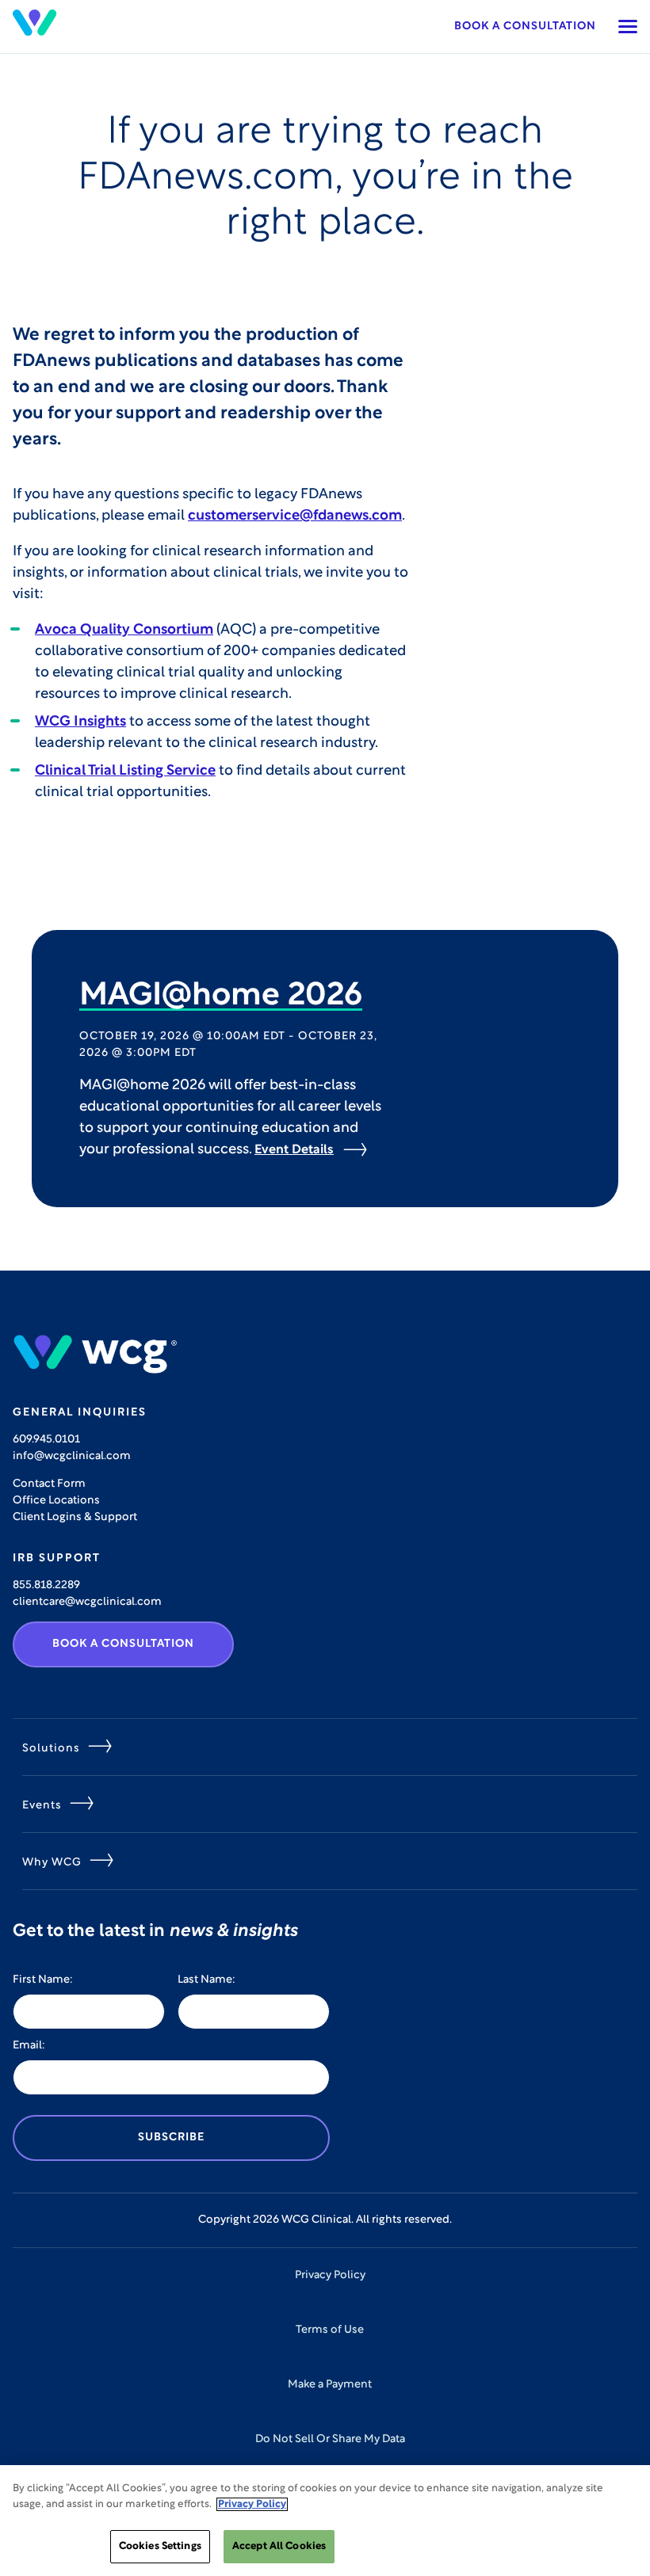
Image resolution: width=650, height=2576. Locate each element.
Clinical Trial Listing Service (125, 772)
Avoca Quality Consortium (124, 631)
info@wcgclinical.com (72, 1456)
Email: (29, 2046)
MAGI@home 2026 (221, 996)
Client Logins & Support (75, 1517)
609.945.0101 (46, 1440)
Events (42, 1806)
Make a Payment (330, 2385)
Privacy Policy (330, 2275)
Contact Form (49, 1484)
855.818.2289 (46, 1585)
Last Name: (206, 1980)
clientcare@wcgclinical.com (87, 1602)
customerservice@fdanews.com (295, 516)
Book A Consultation (123, 1644)
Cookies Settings (160, 2546)
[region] (325, 2521)
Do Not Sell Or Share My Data (330, 2439)
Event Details (294, 1150)
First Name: (43, 1980)
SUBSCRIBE (171, 2138)
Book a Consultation (525, 27)
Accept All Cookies (279, 2546)
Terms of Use (330, 2330)
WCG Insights (80, 722)
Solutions (51, 1749)
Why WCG (52, 1863)
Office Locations (56, 1501)
